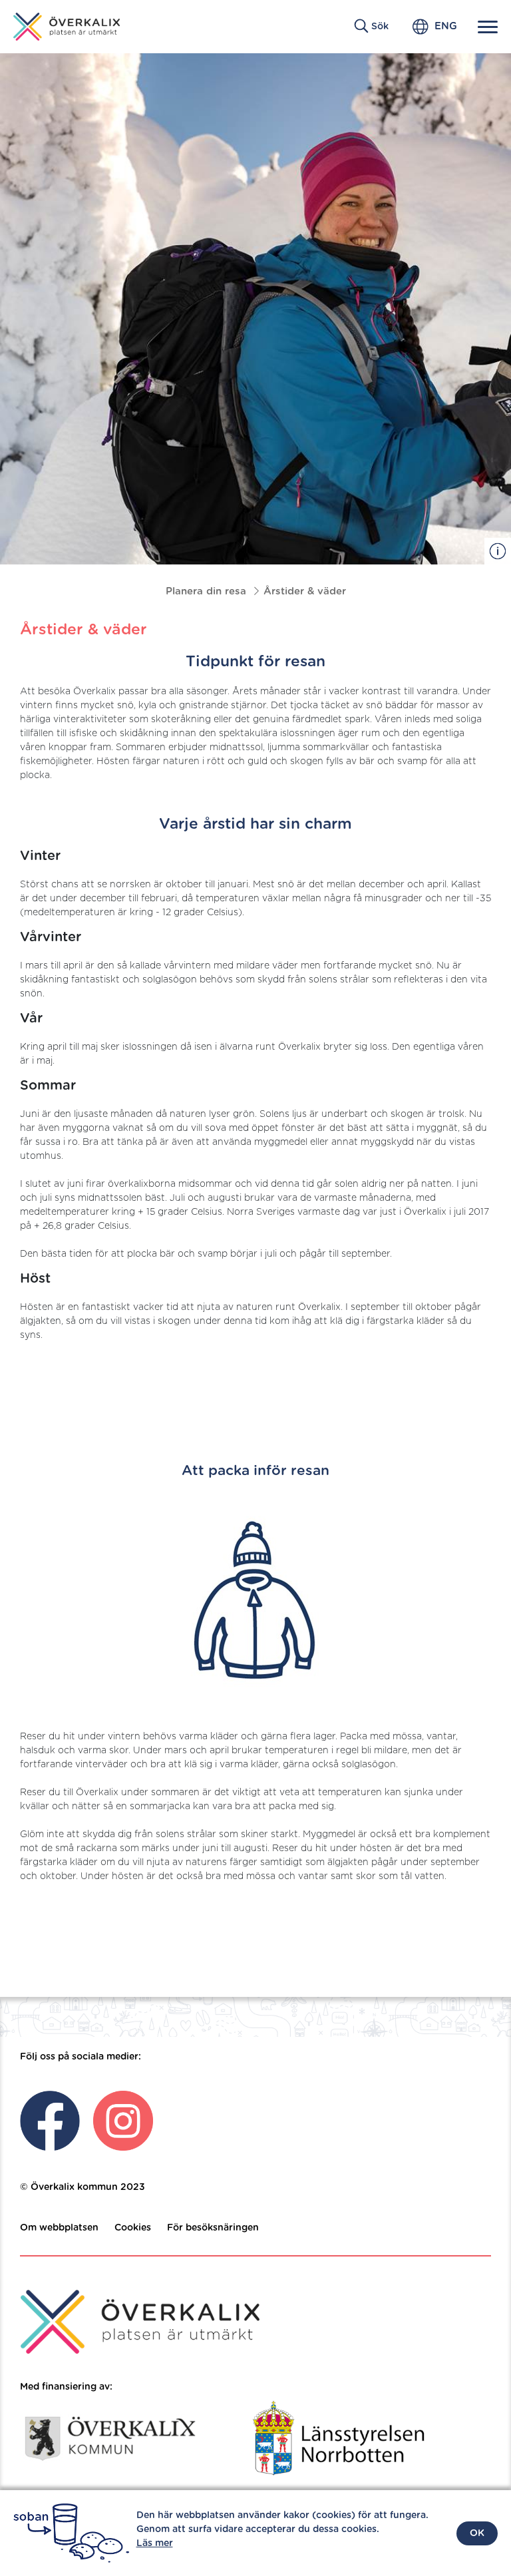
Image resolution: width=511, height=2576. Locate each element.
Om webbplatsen (59, 2228)
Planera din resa (206, 591)
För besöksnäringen (213, 2228)
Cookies (133, 2228)
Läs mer (155, 2543)
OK (477, 2533)
